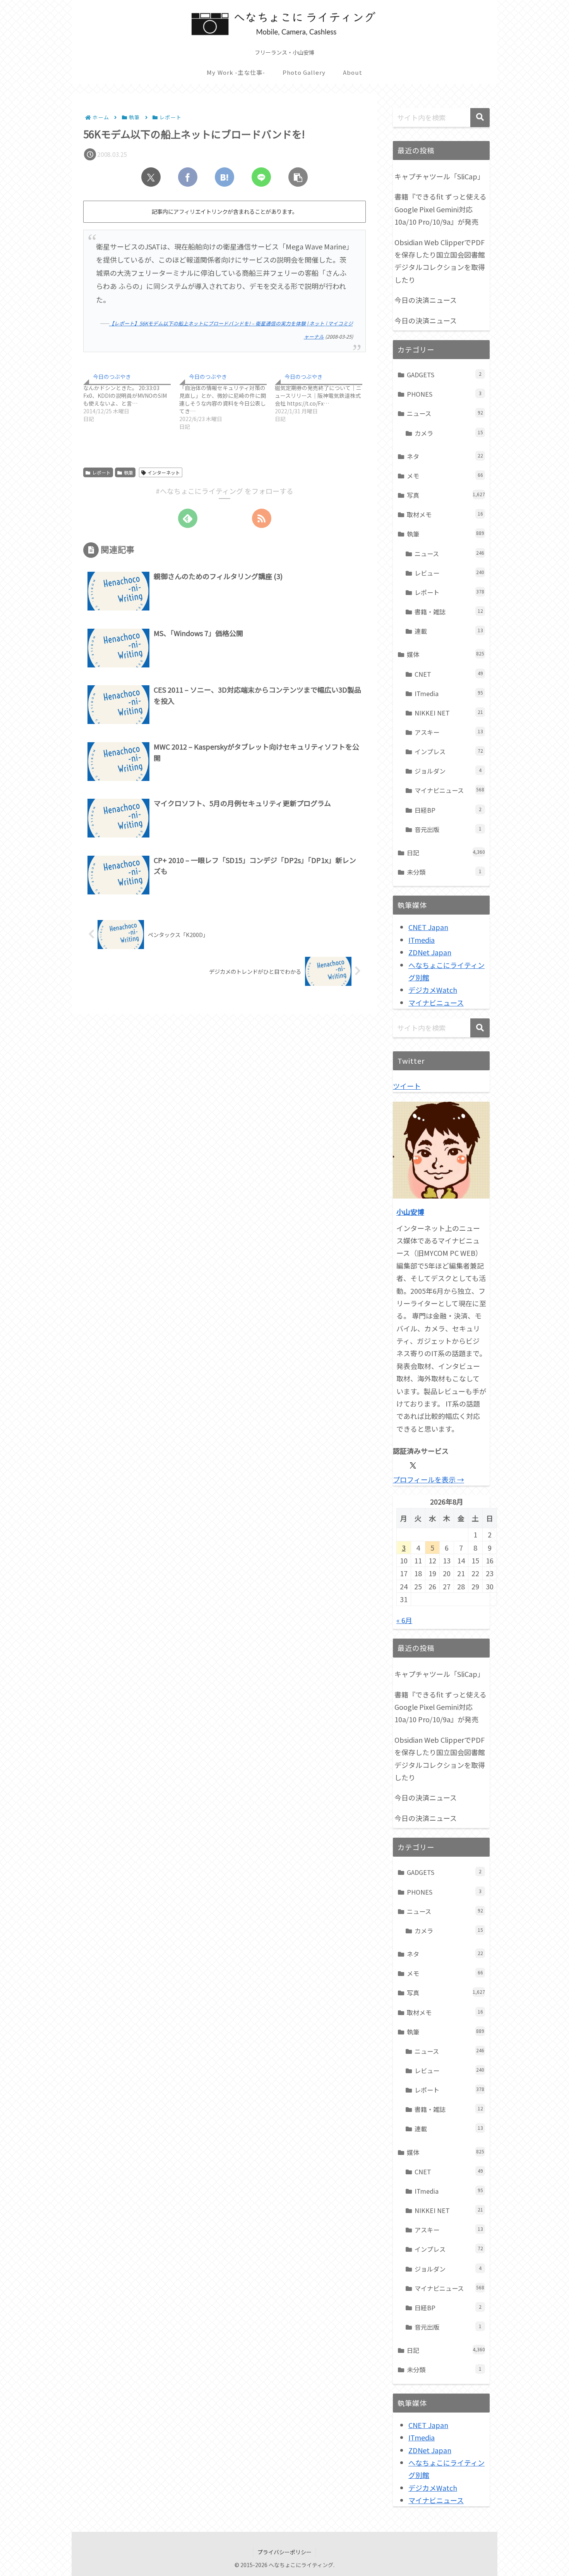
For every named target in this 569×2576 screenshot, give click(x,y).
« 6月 (404, 1620)
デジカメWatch (433, 990)
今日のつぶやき (112, 377)
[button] (298, 177)
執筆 (129, 472)
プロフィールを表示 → (428, 1479)
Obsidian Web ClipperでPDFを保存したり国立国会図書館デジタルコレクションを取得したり (440, 261)
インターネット (164, 472)
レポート (101, 472)
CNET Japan (428, 927)
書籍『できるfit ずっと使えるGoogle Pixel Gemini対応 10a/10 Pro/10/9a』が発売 (440, 209)
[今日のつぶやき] (131, 396)
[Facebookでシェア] (188, 177)
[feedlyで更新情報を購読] (188, 518)
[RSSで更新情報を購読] (262, 518)
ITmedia (422, 940)
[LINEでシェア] (261, 177)
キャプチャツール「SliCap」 (439, 176)
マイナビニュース (436, 1003)
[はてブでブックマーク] (225, 177)
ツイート (407, 1086)
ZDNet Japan (430, 952)
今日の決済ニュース (426, 300)
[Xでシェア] (151, 177)
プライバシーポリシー (284, 2552)
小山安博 (410, 1212)
